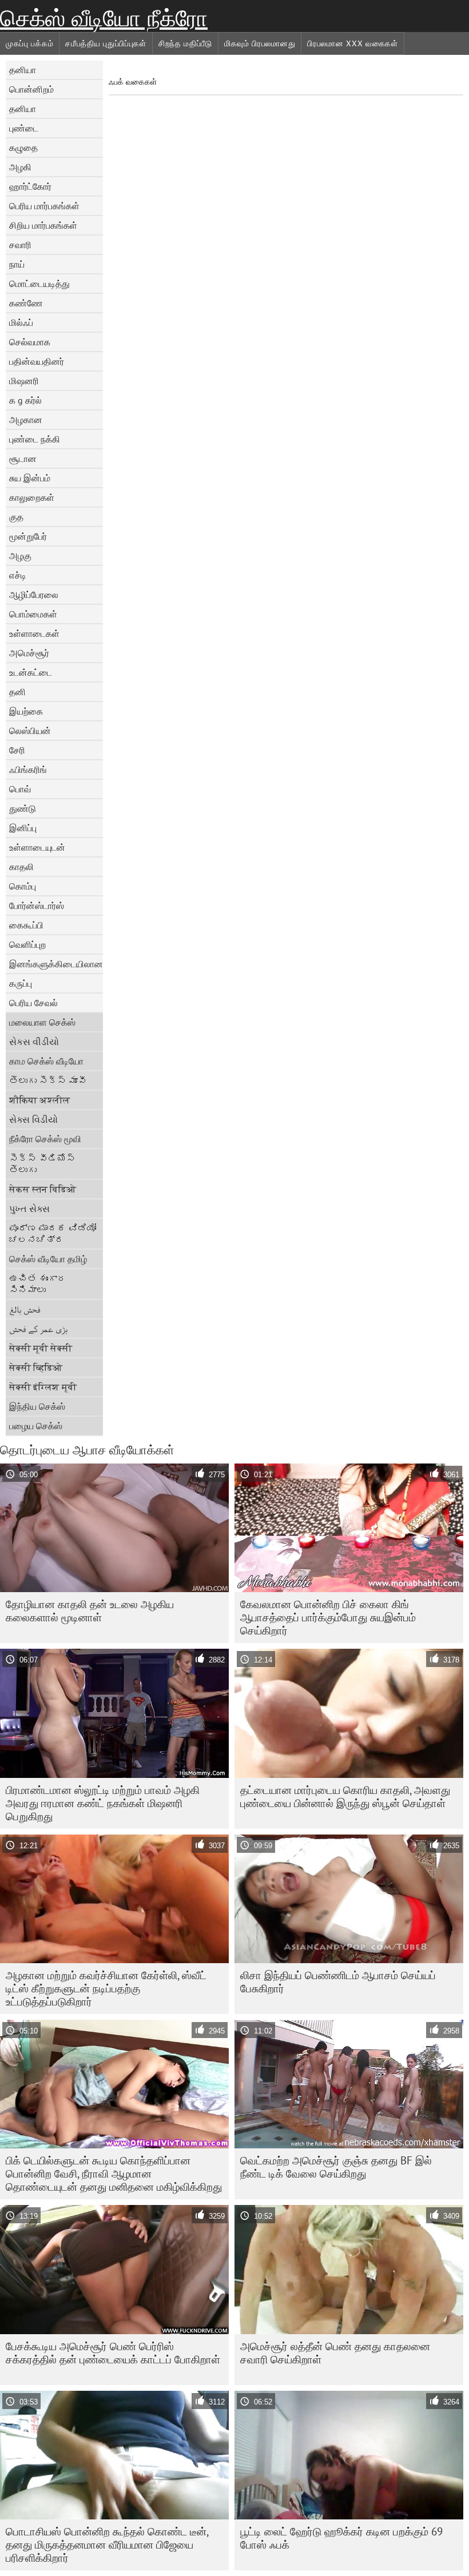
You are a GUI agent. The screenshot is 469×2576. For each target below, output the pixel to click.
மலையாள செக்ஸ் (42, 1022)
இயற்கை (26, 711)
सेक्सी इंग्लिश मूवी (43, 1387)
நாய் (17, 264)
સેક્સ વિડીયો (33, 1119)
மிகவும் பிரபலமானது (260, 43)
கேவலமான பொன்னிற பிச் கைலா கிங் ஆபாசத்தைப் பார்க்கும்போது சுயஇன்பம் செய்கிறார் (328, 1617)
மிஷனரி (24, 381)
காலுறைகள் (32, 497)
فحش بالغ (25, 1309)
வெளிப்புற (27, 944)
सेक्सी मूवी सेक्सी (41, 1348)
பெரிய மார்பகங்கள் (44, 206)
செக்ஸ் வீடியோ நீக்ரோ (104, 18)
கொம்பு (23, 886)
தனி (17, 692)
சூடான (23, 458)
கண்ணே (26, 303)
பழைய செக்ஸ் (36, 1426)
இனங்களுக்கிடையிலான (56, 964)
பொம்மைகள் (33, 614)
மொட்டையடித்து (39, 284)
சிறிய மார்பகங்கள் (43, 225)
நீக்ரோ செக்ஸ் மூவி (45, 1139)
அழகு (20, 556)
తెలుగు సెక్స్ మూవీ (48, 1080)
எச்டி (18, 575)
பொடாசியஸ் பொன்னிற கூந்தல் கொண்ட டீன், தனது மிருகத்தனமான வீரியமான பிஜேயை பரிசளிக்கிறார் (107, 2545)
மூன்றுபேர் (28, 536)
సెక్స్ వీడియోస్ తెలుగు (42, 1164)
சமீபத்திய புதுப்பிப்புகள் (106, 43)
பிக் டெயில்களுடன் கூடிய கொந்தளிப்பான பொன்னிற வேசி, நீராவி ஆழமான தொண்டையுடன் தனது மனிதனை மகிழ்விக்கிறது (114, 2174)
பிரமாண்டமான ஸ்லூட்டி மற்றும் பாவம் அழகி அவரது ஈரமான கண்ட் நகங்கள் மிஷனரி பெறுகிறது (103, 1803)
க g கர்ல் (25, 400)
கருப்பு (21, 983)
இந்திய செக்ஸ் (37, 1406)
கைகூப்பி (26, 925)
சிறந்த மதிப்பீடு (185, 43)
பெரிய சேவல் (33, 1003)
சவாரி (20, 245)
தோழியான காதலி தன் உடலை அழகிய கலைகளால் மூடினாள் (90, 1611)
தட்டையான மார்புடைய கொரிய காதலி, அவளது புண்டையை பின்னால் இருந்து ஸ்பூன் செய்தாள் (345, 1797)
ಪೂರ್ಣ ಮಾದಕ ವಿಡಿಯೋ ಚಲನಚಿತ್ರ (53, 1234)
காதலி (21, 867)
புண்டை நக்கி (35, 439)
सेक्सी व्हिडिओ (36, 1367)
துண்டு (23, 808)
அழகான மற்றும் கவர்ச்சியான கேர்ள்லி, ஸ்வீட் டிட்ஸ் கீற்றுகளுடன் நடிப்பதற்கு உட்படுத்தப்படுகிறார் (106, 1988)
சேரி (17, 750)
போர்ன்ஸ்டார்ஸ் (37, 906)
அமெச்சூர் (29, 653)
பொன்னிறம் (31, 89)
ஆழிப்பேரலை (34, 595)
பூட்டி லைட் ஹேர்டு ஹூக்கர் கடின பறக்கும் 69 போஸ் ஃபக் (341, 2538)
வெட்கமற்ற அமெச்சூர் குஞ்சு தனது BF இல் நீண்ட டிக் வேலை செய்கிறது (336, 2167)
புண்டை (24, 128)
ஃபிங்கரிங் (28, 769)
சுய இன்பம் (30, 478)
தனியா (23, 70)
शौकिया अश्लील (40, 1100)
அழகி (20, 167)
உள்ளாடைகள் (34, 633)
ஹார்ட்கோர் (30, 186)
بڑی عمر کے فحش (38, 1329)
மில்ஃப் (21, 322)
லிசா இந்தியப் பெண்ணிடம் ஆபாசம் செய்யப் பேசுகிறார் (338, 1982)
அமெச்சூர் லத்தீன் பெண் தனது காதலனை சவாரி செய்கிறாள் (335, 2353)
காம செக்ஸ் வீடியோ (46, 1061)
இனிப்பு (23, 828)
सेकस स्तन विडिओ (43, 1189)
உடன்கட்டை (31, 672)
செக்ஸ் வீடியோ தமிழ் (48, 1259)
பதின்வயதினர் (37, 361)
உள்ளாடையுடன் (37, 847)
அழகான (26, 420)
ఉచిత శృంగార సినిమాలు (38, 1284)
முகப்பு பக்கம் (29, 43)
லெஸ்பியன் (30, 731)
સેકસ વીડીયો (34, 1042)
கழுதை (23, 147)
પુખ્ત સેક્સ (29, 1209)
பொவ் (20, 789)
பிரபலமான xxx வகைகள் (353, 43)
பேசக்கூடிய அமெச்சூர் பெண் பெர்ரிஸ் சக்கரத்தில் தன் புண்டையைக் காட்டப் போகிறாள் (113, 2353)
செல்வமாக (30, 342)
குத (16, 517)
